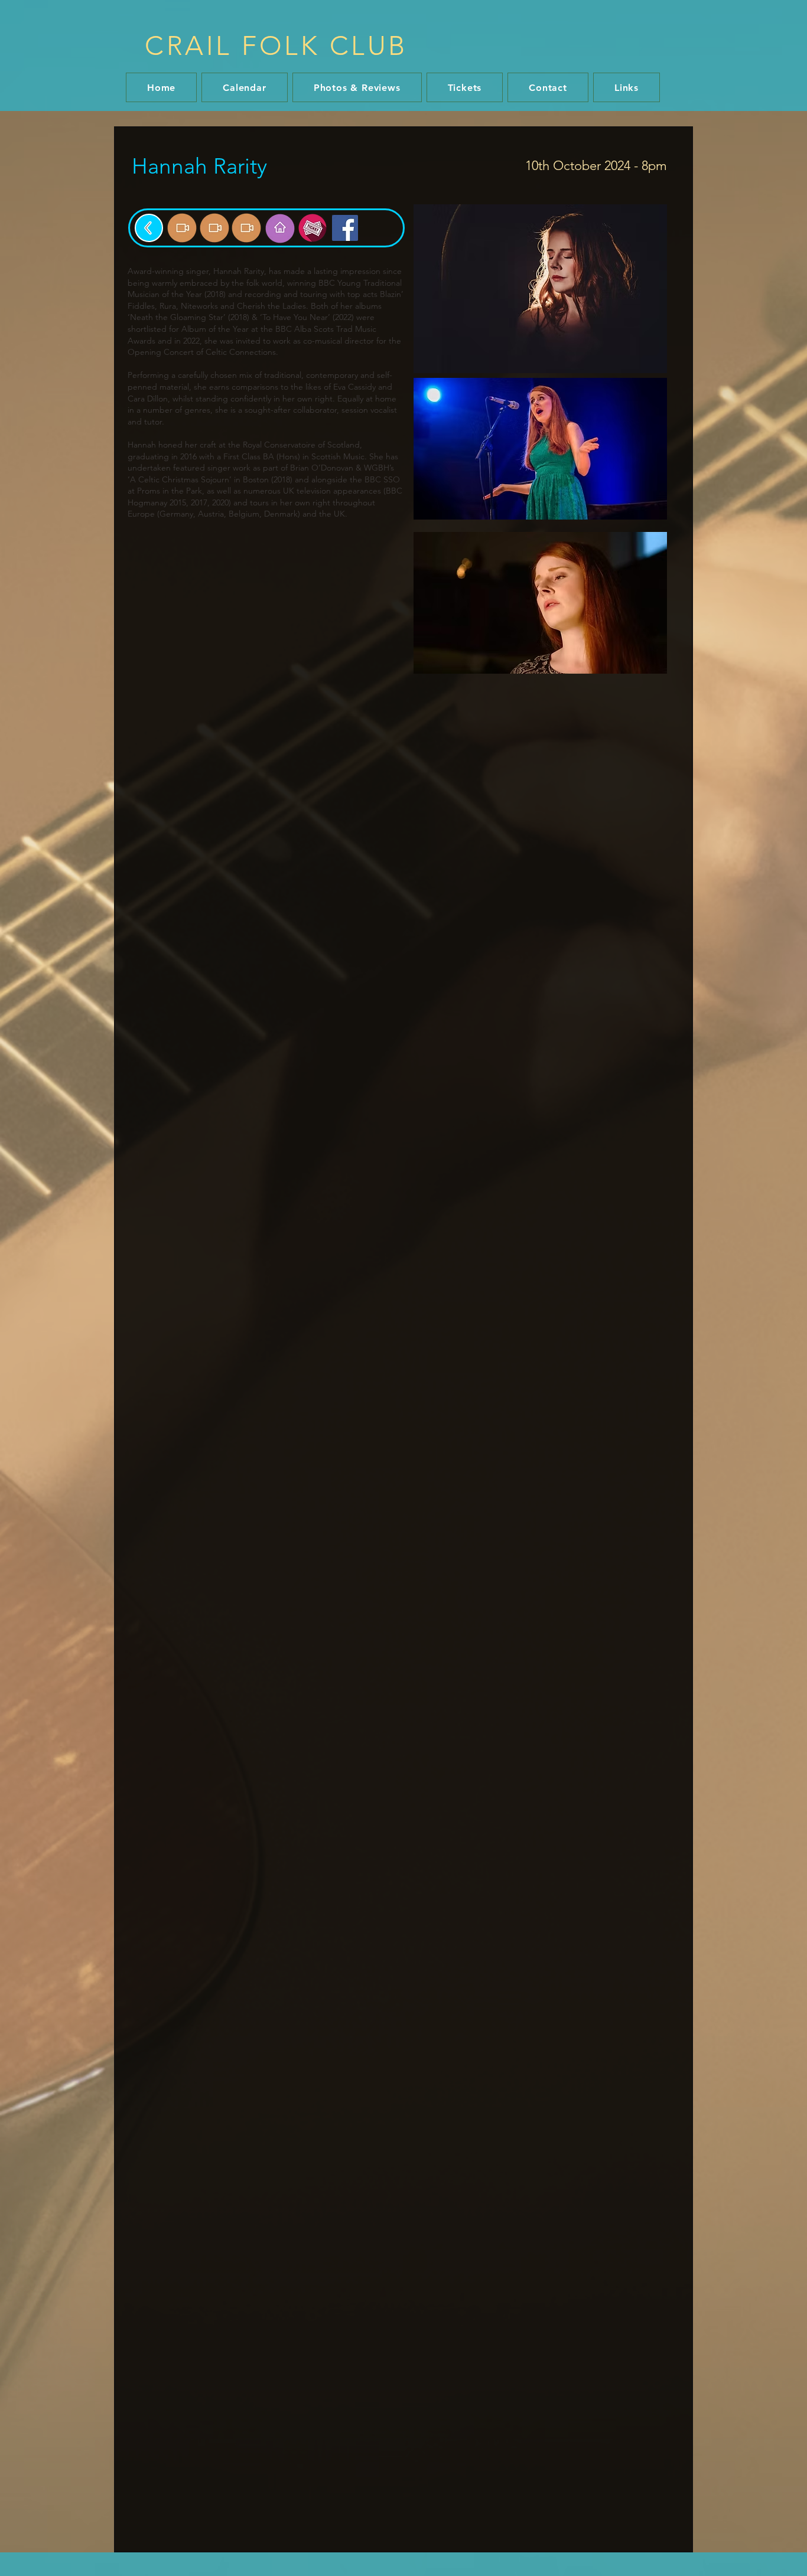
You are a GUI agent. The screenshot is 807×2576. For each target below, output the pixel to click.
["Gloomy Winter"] (214, 228)
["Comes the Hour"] (182, 228)
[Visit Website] (280, 228)
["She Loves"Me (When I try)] (246, 228)
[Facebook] (345, 228)
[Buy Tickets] (313, 228)
